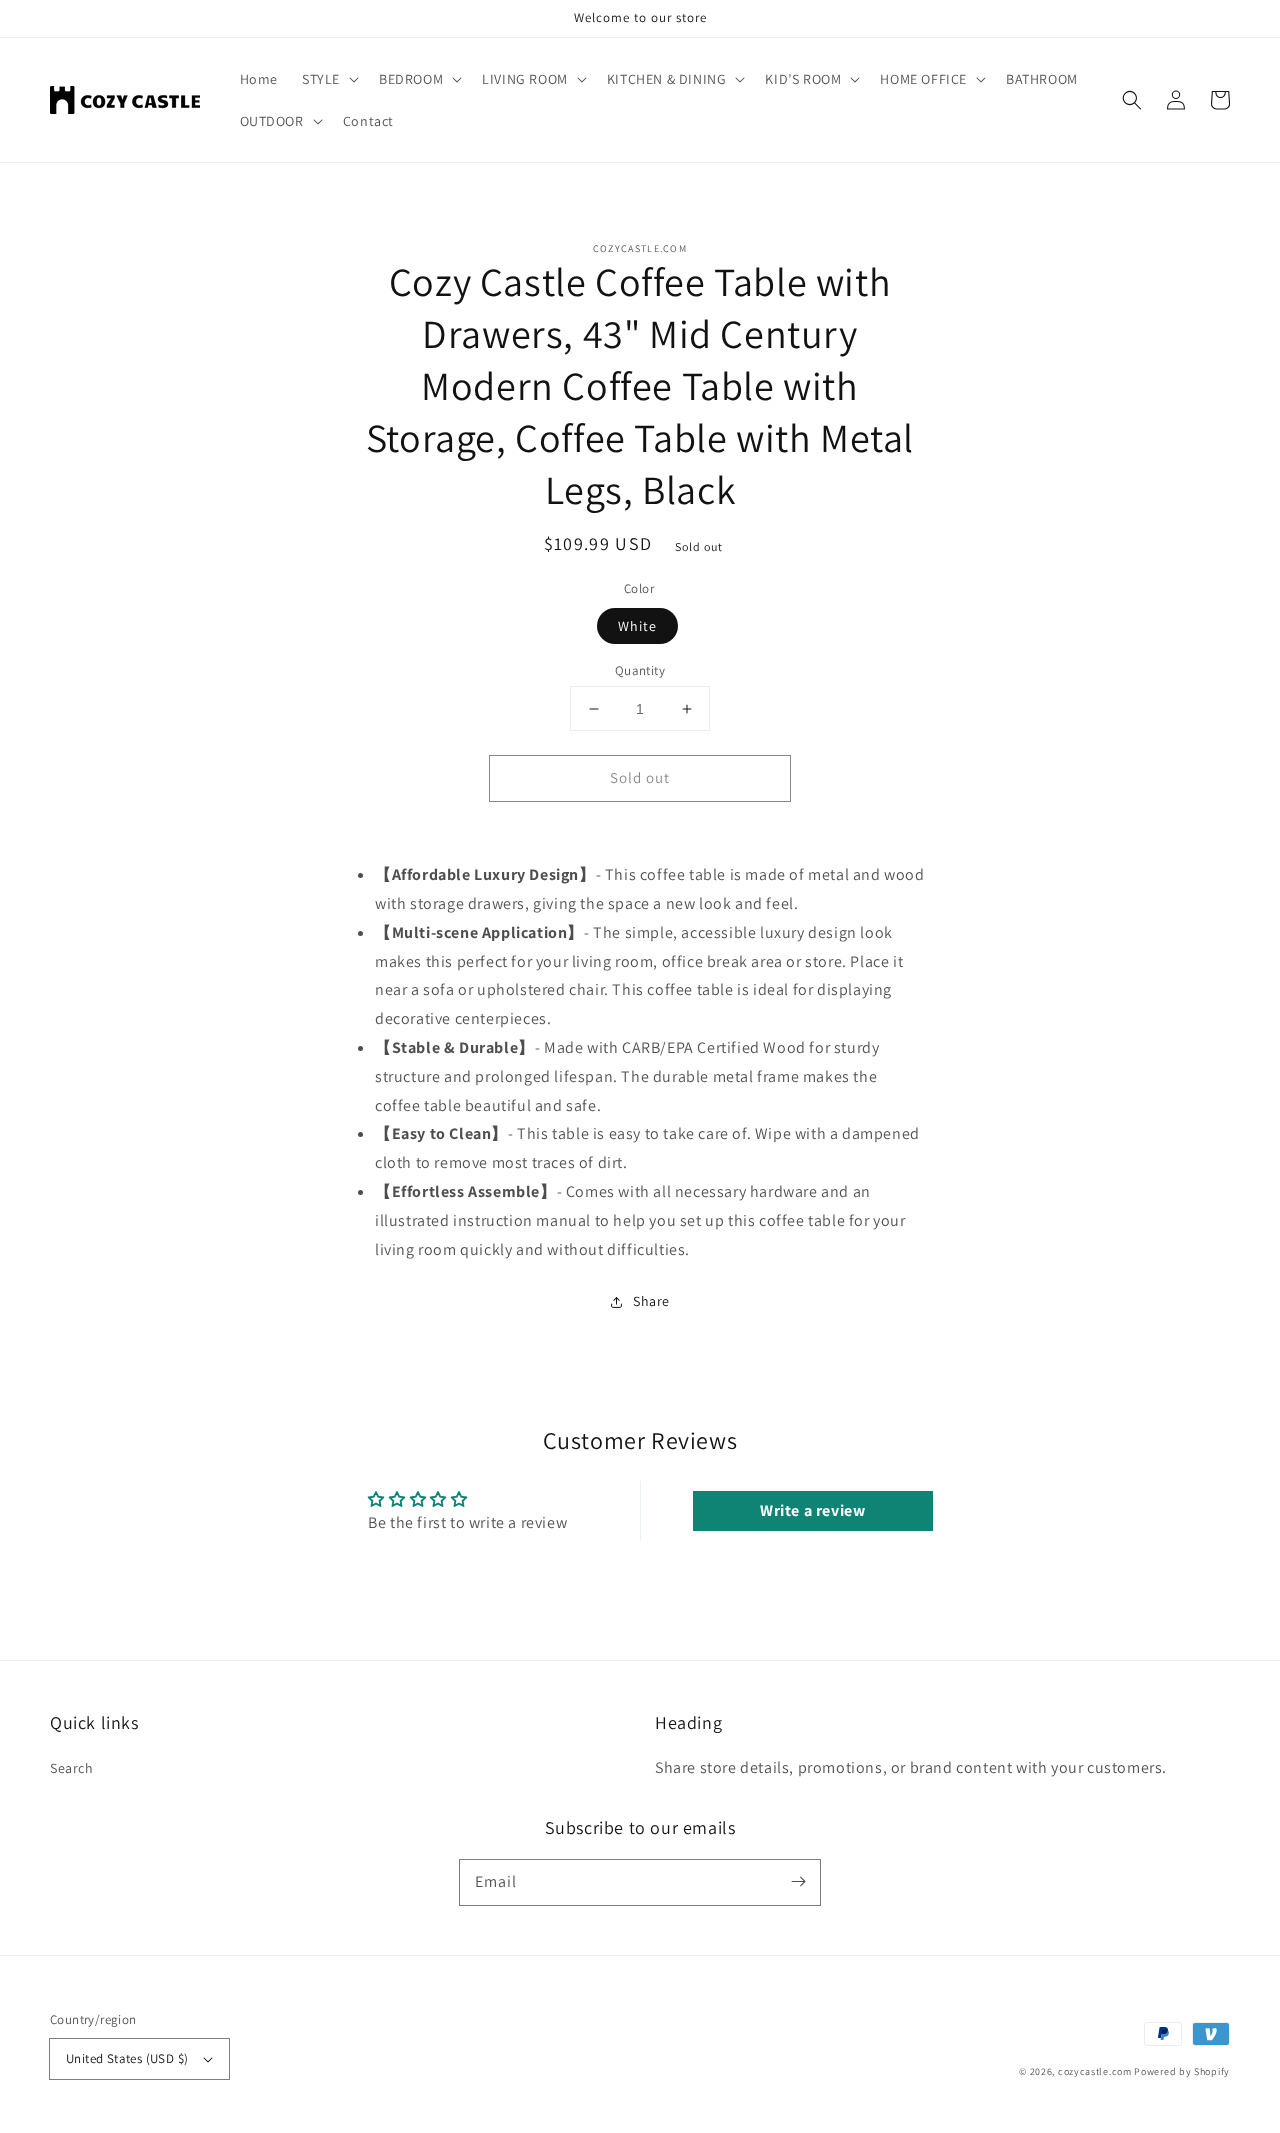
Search (72, 1768)
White (637, 626)
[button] (1132, 100)
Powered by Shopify (1182, 2071)
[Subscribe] (798, 1882)
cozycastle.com (1095, 2071)
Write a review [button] (812, 1510)
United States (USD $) (127, 2058)
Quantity (640, 670)
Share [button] (651, 1301)
